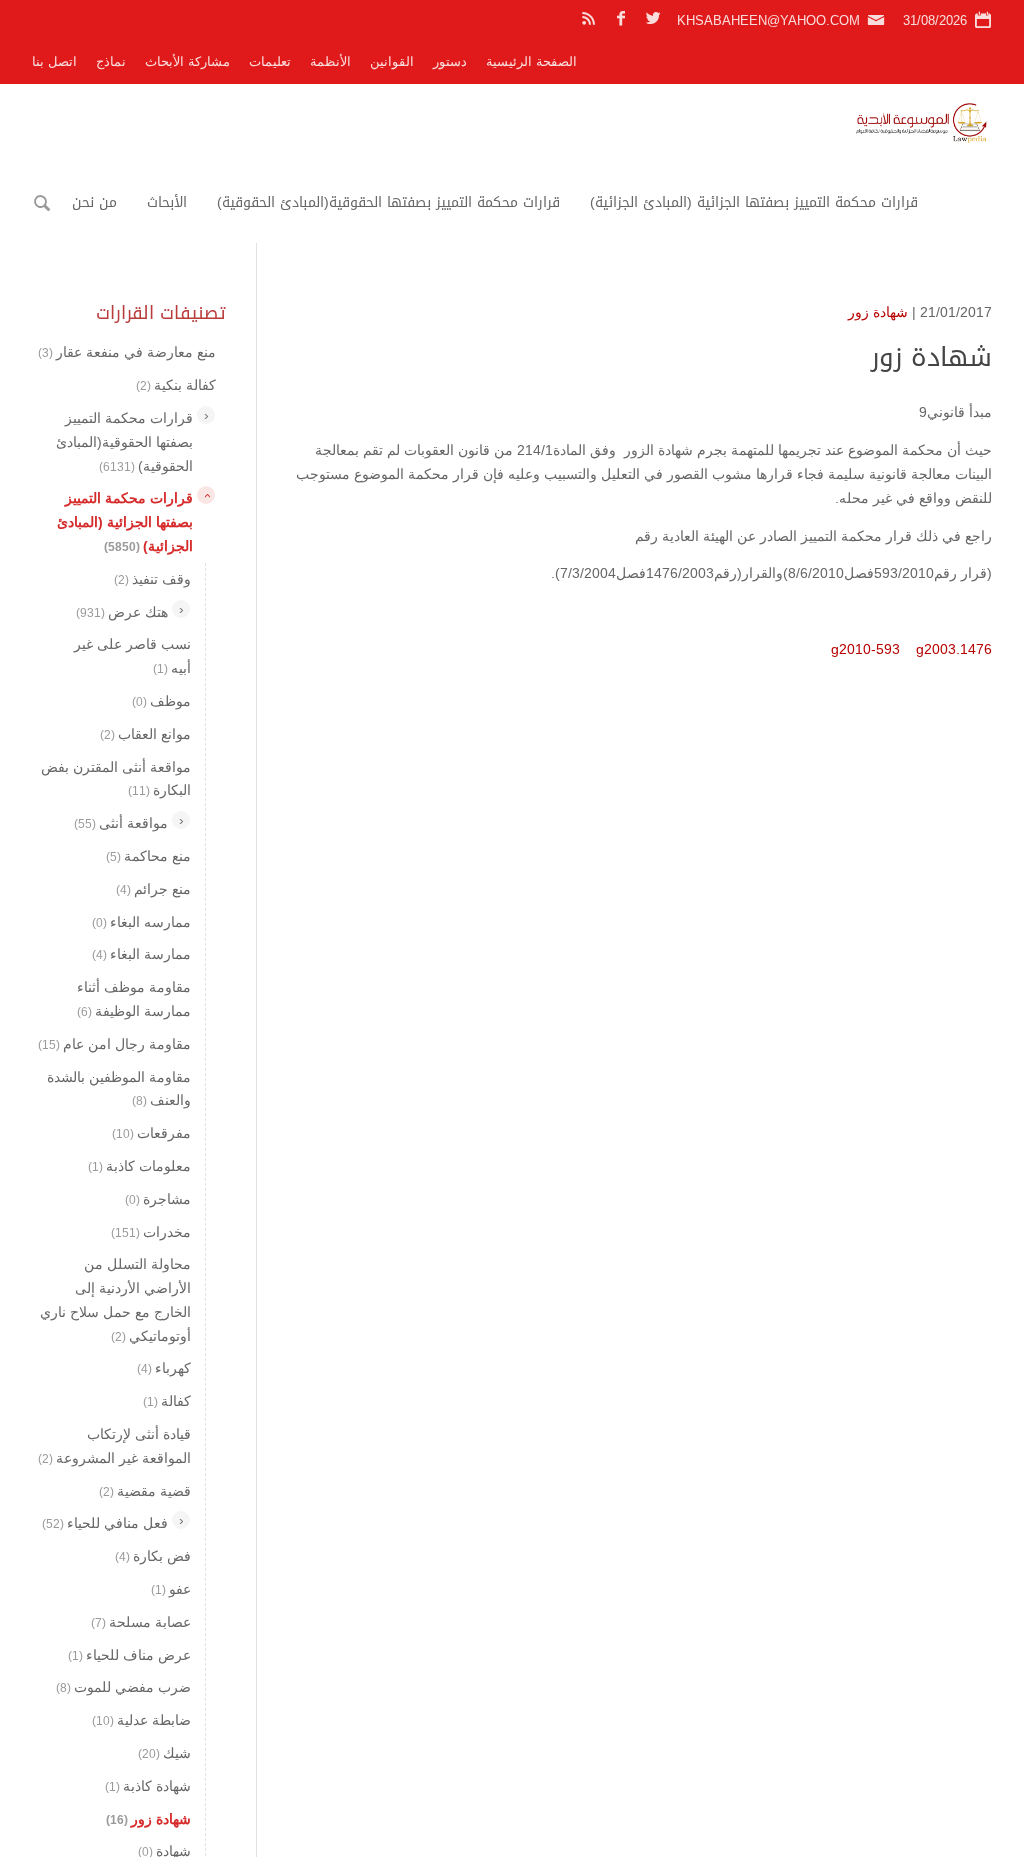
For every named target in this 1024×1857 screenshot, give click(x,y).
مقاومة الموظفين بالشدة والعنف (119, 1089)
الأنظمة (330, 61)
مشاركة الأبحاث (187, 61)
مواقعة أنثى (121, 823)
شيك (164, 1753)
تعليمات (270, 61)
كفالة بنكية (176, 385)
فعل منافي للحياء (105, 1523)
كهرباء (164, 1368)
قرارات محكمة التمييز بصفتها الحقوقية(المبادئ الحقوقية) (388, 202)
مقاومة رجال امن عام (114, 1044)
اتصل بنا (54, 61)
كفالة (167, 1401)
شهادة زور (878, 312)
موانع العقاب (145, 734)
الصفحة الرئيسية (531, 61)
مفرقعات (151, 1133)
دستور (450, 61)
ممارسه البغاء (141, 922)
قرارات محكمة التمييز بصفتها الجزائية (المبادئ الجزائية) (754, 202)
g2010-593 (865, 649)
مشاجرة (158, 1199)
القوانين (392, 61)
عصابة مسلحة (141, 1622)
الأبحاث (167, 202)
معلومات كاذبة (139, 1166)
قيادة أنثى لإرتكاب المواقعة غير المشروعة (114, 1446)
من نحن (94, 202)
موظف (161, 701)
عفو (171, 1589)
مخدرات (151, 1232)
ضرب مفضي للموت (123, 1687)
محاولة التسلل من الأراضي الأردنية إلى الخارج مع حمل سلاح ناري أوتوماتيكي (115, 1299)
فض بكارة (153, 1556)
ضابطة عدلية (141, 1720)
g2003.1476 (954, 649)
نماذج (111, 61)
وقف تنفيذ (152, 579)
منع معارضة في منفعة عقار (127, 352)
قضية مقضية (145, 1491)
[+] (206, 415)
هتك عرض (122, 612)
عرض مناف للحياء (129, 1655)
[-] (206, 495)
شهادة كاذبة (148, 1786)
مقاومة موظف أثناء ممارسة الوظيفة (134, 999)
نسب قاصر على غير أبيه (132, 656)
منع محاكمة (148, 856)
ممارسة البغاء (141, 954)
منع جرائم (153, 889)
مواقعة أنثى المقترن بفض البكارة (116, 779)
